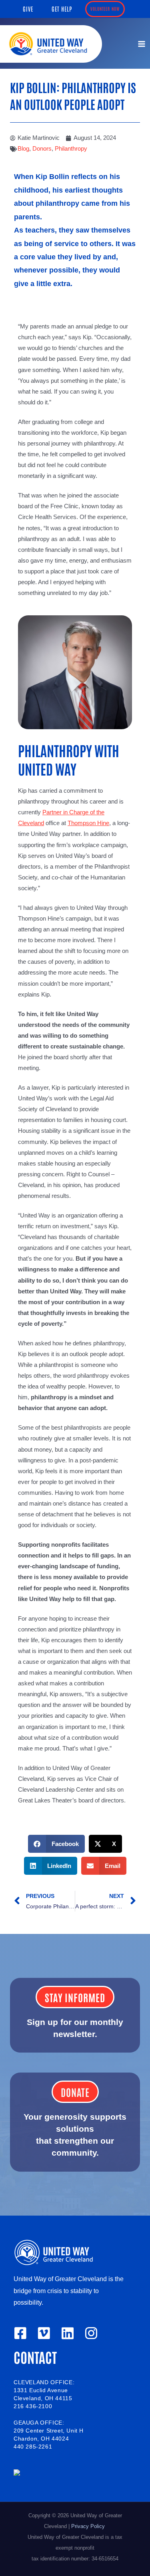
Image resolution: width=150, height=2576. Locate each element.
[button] (28, 9)
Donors (42, 149)
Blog (23, 149)
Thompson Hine (88, 823)
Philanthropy (71, 149)
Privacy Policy (89, 2526)
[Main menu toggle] (142, 44)
